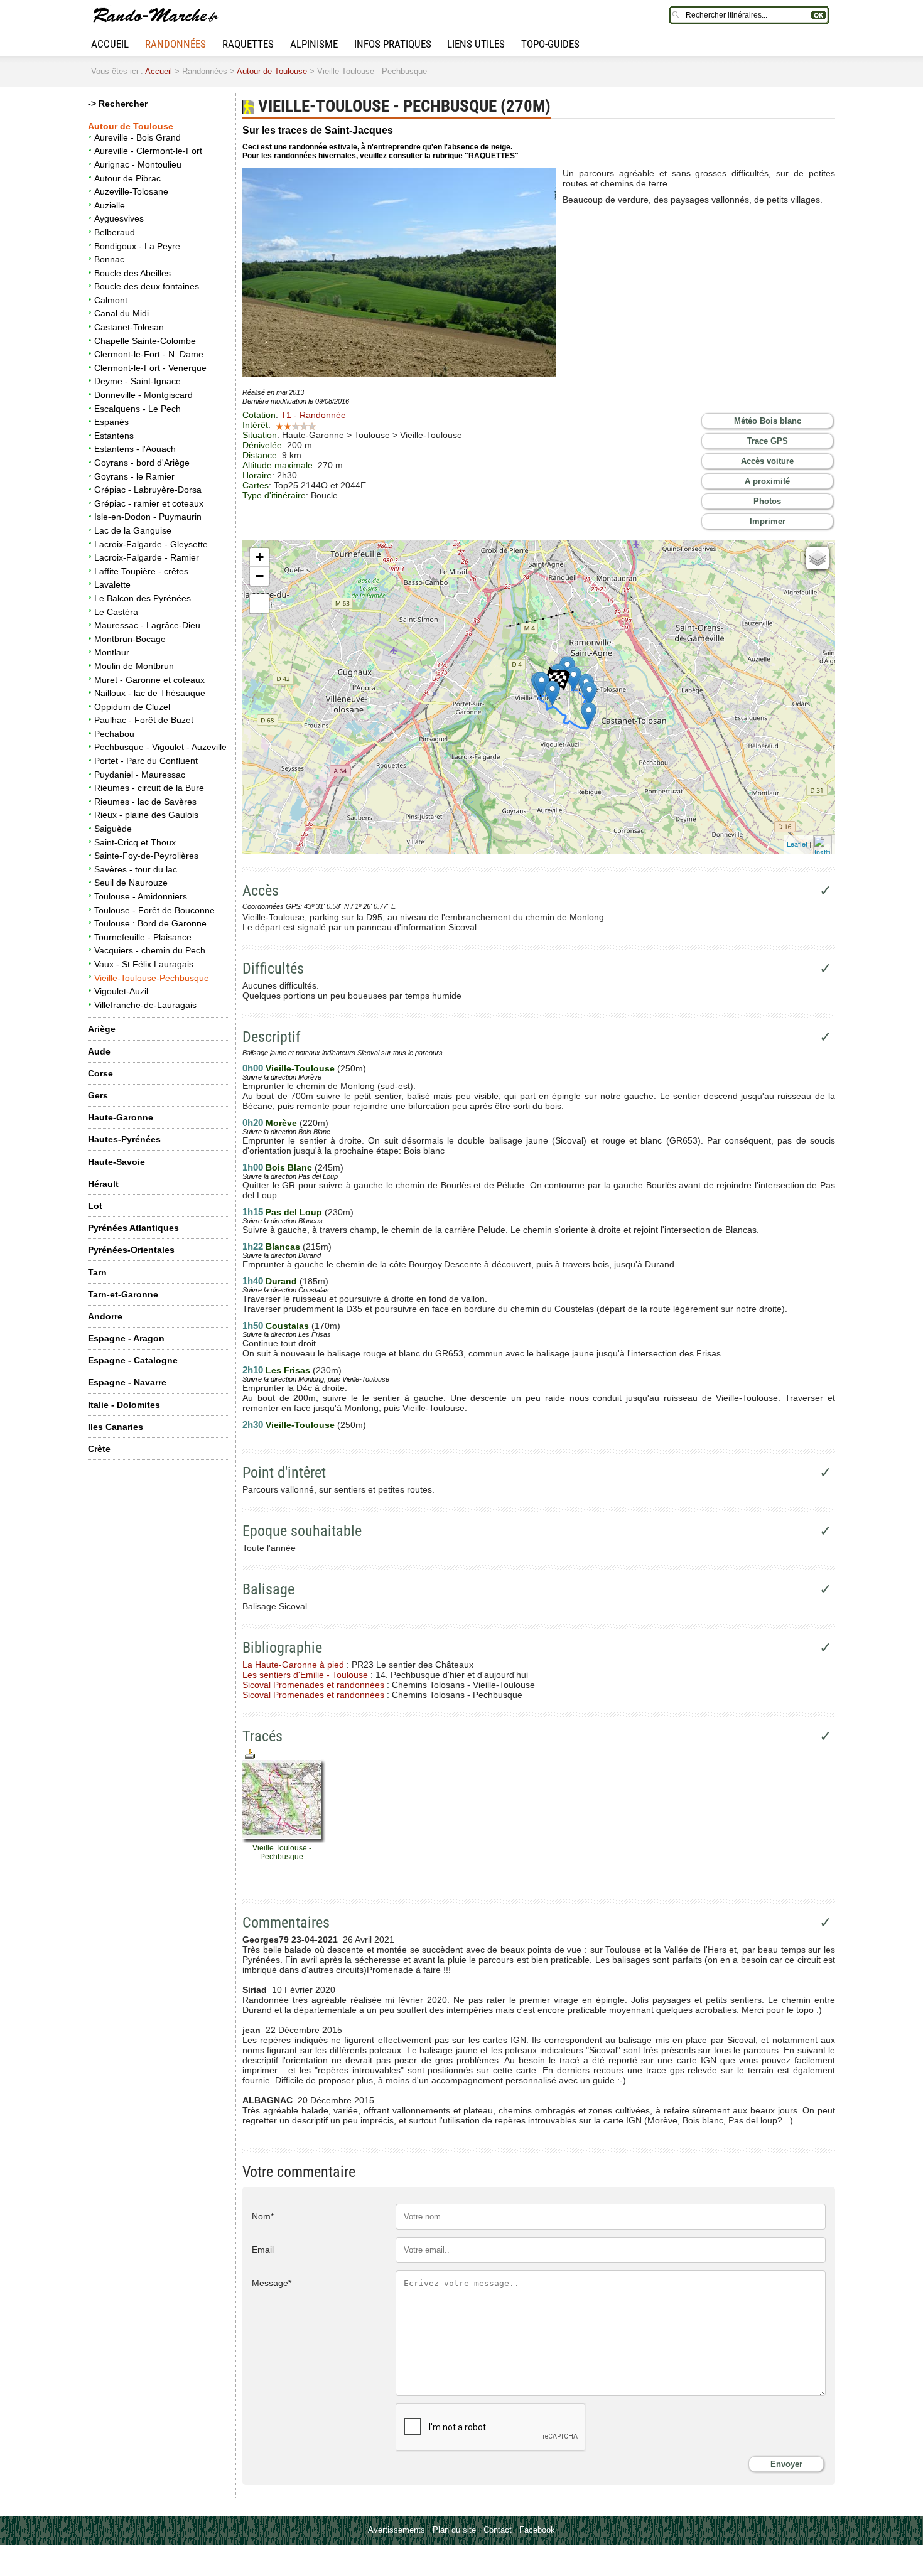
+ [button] (260, 557)
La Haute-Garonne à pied (293, 1665)
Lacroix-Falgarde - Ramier (147, 557)
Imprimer (768, 521)
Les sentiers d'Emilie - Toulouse (305, 1675)
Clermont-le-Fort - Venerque (150, 368)
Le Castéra (116, 612)
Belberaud (115, 232)
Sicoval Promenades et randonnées (313, 1685)
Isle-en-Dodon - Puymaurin (148, 517)
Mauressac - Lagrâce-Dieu (147, 625)
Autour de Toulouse (272, 71)
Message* (272, 2283)
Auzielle (110, 205)
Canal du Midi (121, 313)
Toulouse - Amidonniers (141, 896)
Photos (767, 501)
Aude (99, 1051)
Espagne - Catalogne (133, 1360)
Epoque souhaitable (302, 1531)
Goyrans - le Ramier (134, 476)
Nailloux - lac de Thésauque (150, 693)
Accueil (110, 44)
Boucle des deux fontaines (147, 286)
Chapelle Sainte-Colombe (145, 341)
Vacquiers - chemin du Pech (150, 950)
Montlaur (112, 652)
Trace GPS (768, 441)
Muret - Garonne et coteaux (149, 680)
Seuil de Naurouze (131, 883)
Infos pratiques (393, 44)
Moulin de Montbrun (134, 666)
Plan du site (454, 2530)
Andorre (105, 1316)
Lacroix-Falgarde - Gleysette (151, 544)
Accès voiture (767, 461)
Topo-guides (550, 44)
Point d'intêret (284, 1473)
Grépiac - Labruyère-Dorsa (148, 490)
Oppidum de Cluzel (132, 707)
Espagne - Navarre (127, 1382)
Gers (98, 1095)
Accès (261, 891)
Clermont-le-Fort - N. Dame (149, 354)
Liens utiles (476, 44)
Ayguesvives (119, 218)
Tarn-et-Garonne (123, 1294)
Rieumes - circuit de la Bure (149, 788)
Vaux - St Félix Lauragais (144, 964)
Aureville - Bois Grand (138, 137)
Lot (95, 1206)
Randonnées (175, 44)
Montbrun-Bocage (130, 639)
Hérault (103, 1184)
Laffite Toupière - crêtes (141, 571)
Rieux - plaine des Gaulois (146, 815)
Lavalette (112, 584)
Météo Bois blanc (768, 421)
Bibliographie (282, 1648)
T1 (313, 415)
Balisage (268, 1589)
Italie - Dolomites (124, 1405)
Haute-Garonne (121, 1117)
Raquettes (248, 44)
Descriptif (272, 1037)
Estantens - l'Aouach (135, 449)
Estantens (114, 436)
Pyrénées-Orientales (131, 1250)
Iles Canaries (116, 1427)
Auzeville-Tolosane (131, 191)
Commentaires (286, 1923)
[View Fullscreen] (259, 604)
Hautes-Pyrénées (124, 1139)
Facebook (537, 2530)
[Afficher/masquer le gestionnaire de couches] (818, 558)
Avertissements (397, 2530)
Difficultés (273, 969)
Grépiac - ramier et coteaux (149, 503)
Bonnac (109, 259)
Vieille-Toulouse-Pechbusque (152, 978)
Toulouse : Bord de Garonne (150, 923)
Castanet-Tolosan (129, 327)
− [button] (260, 576)
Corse (100, 1073)
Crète (99, 1449)
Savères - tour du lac (136, 869)
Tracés (262, 1736)
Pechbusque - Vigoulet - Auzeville (160, 747)
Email (263, 2250)
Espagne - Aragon (126, 1338)
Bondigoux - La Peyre (137, 246)
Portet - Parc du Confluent (146, 761)
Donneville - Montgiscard (143, 395)
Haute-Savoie (116, 1162)
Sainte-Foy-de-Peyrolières (146, 856)
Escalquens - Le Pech (138, 409)
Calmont (111, 300)
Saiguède (113, 829)
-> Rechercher (118, 104)
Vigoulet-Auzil (121, 991)
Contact (498, 2530)
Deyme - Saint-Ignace (138, 381)
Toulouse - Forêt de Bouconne (154, 910)
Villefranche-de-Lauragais (145, 1005)
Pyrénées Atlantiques (133, 1228)
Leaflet (797, 844)
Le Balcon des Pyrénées (143, 598)
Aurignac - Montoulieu (138, 164)
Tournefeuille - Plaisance (143, 937)
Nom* (263, 2216)
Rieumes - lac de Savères (145, 802)
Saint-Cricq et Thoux (135, 842)
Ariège (102, 1029)
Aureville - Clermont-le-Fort (148, 151)
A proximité (767, 481)
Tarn (97, 1272)
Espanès (111, 422)
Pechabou (114, 734)
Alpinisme (314, 44)
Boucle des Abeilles (132, 273)
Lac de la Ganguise (133, 530)
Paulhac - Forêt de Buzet (144, 720)
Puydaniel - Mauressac (140, 775)
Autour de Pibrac (127, 178)
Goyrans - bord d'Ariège (142, 463)
